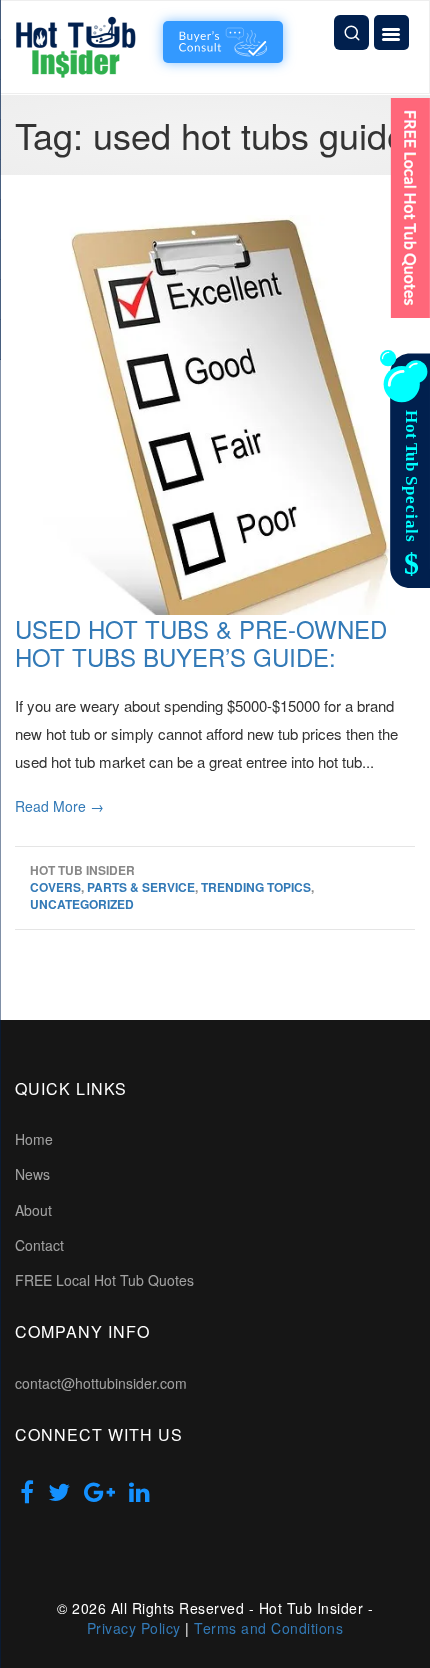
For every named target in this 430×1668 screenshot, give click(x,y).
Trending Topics (256, 887)
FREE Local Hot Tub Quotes (104, 1280)
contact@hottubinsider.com (101, 1383)
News (32, 1174)
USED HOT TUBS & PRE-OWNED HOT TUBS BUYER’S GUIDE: (201, 643)
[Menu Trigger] (391, 32)
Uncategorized (82, 904)
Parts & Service (141, 887)
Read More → (59, 806)
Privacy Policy (134, 1628)
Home (34, 1139)
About (33, 1210)
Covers (55, 887)
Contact (39, 1245)
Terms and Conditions (268, 1628)
